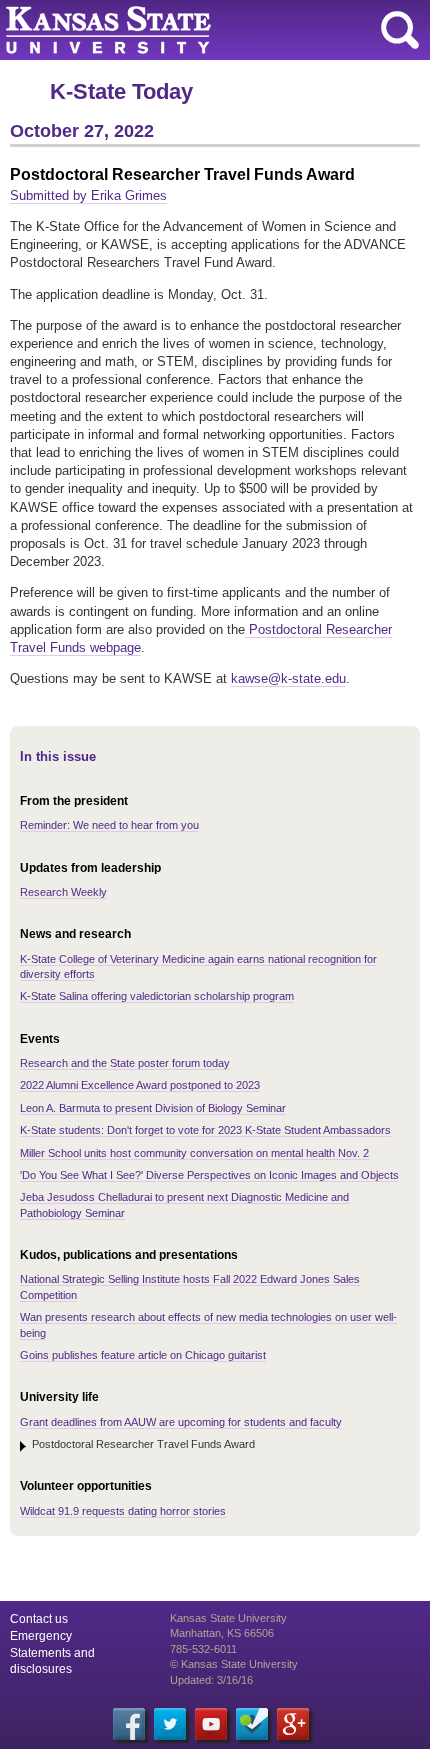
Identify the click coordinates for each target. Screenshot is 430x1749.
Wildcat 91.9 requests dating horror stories (123, 1511)
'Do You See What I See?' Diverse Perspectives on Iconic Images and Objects (209, 1175)
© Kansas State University (234, 1664)
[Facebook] (129, 1724)
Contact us (39, 1619)
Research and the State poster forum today (125, 1063)
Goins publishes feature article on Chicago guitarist (143, 1355)
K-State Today (121, 91)
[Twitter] (170, 1724)
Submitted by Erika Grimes (88, 195)
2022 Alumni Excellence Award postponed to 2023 (140, 1085)
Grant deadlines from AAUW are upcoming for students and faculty (181, 1422)
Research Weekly (63, 892)
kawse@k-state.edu (288, 678)
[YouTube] (211, 1724)
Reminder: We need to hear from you (109, 825)
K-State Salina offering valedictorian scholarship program (157, 996)
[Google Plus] (293, 1724)
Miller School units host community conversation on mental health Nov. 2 (194, 1153)
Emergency (41, 1636)
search (400, 30)
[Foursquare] (252, 1724)
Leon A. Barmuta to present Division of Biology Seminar (153, 1108)
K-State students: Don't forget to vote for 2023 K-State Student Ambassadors (205, 1130)
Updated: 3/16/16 (211, 1680)
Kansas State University (182, 30)
